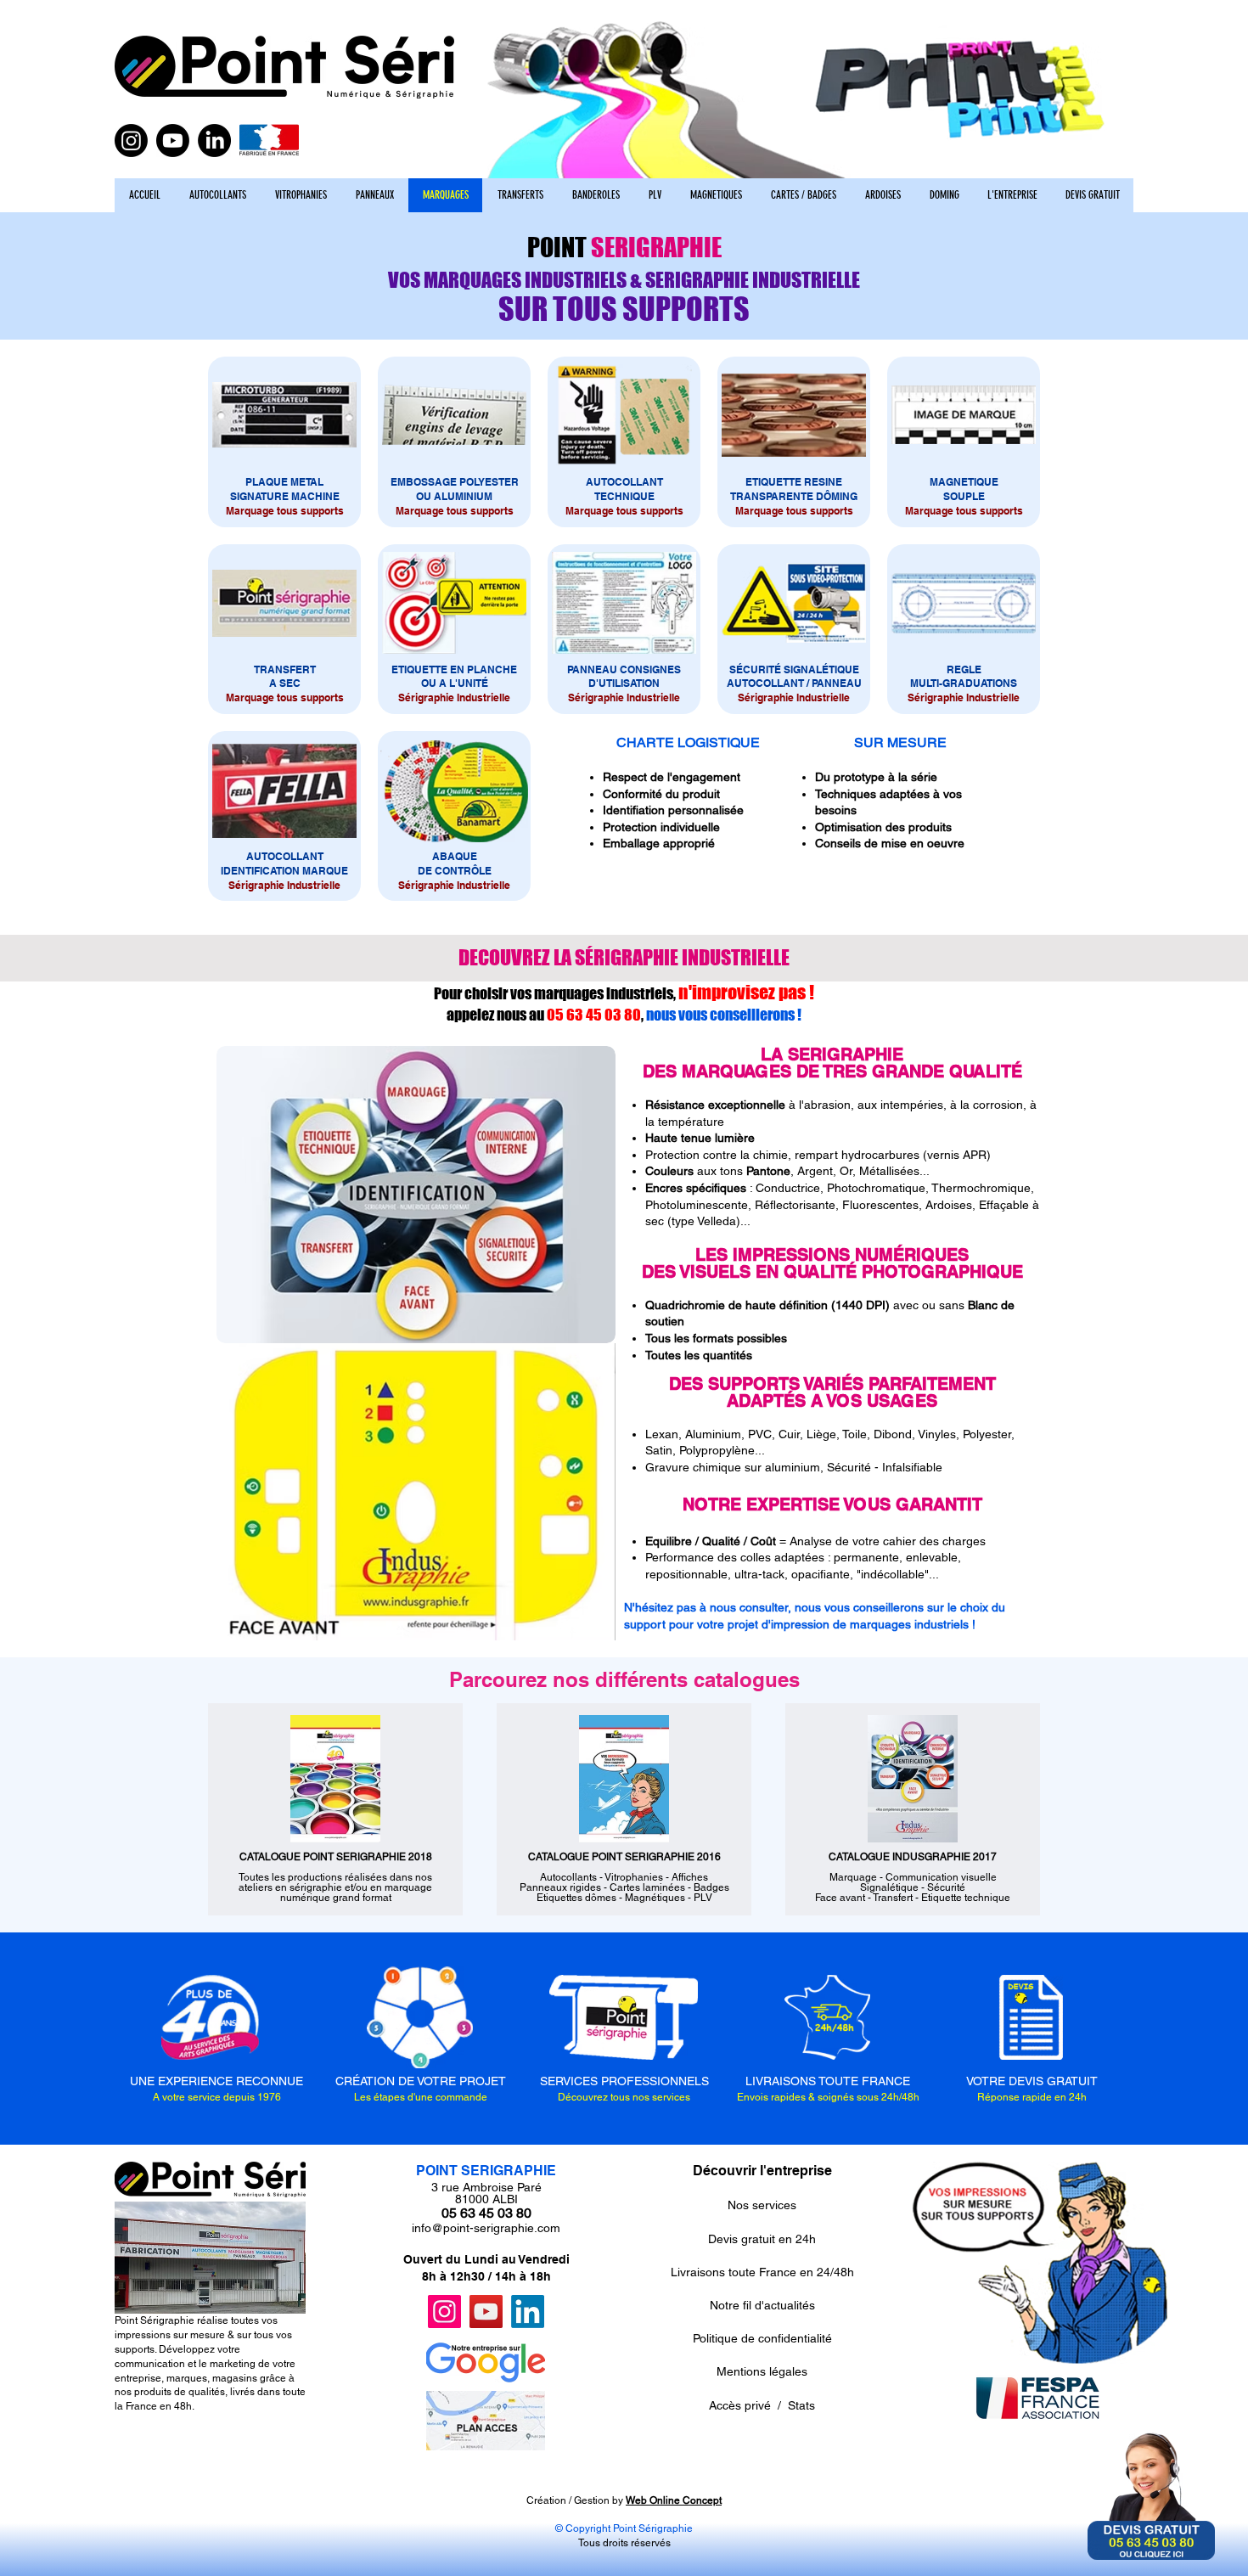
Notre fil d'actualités (762, 2305)
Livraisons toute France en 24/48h (762, 2272)
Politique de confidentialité (762, 2338)
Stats (801, 2405)
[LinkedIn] (214, 141)
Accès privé (740, 2405)
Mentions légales (762, 2371)
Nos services (762, 2205)
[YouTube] (486, 2312)
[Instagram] (131, 141)
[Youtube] (173, 141)
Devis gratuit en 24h (762, 2239)
